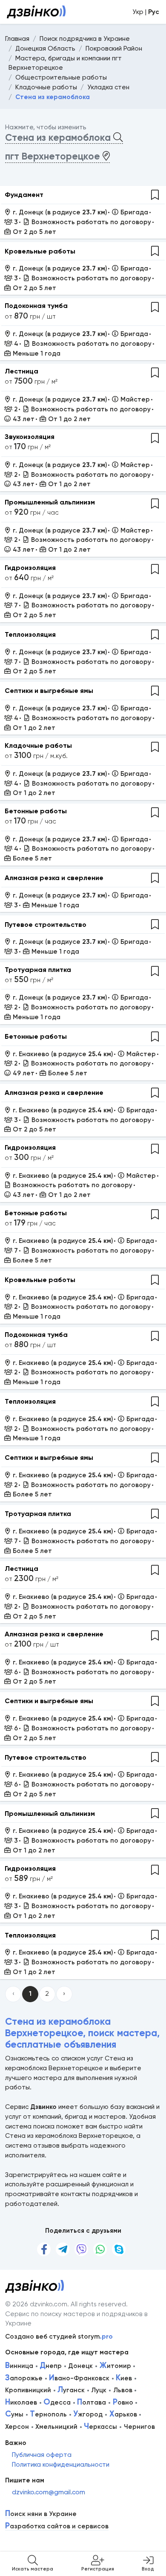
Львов (123, 2390)
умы (14, 2414)
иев (124, 2378)
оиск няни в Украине (41, 2514)
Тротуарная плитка (38, 970)
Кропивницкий (28, 2390)
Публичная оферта (42, 2455)
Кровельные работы (40, 251)
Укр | (146, 12)
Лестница (21, 371)
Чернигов (139, 2427)
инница (19, 2366)
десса (57, 2402)
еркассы (100, 2427)
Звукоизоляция (30, 437)
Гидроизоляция (30, 568)
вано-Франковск (79, 2378)
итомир (115, 2366)
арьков (123, 2414)
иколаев (21, 2402)
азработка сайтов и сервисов (57, 2526)
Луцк (99, 2390)
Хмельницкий (56, 2427)
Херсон (17, 2427)
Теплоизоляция (30, 634)
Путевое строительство (46, 925)
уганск (71, 2390)
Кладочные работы (38, 745)
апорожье (24, 2378)
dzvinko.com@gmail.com (49, 2492)
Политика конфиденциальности (61, 2465)
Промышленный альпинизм (50, 502)
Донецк (80, 2366)
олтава (92, 2402)
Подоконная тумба (36, 306)
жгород (88, 2414)
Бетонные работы (36, 811)
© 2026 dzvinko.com (36, 2304)
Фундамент (24, 195)
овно (123, 2402)
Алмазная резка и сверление (54, 878)
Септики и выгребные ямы (49, 691)
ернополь (48, 2414)
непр (51, 2366)
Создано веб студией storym (59, 2337)
